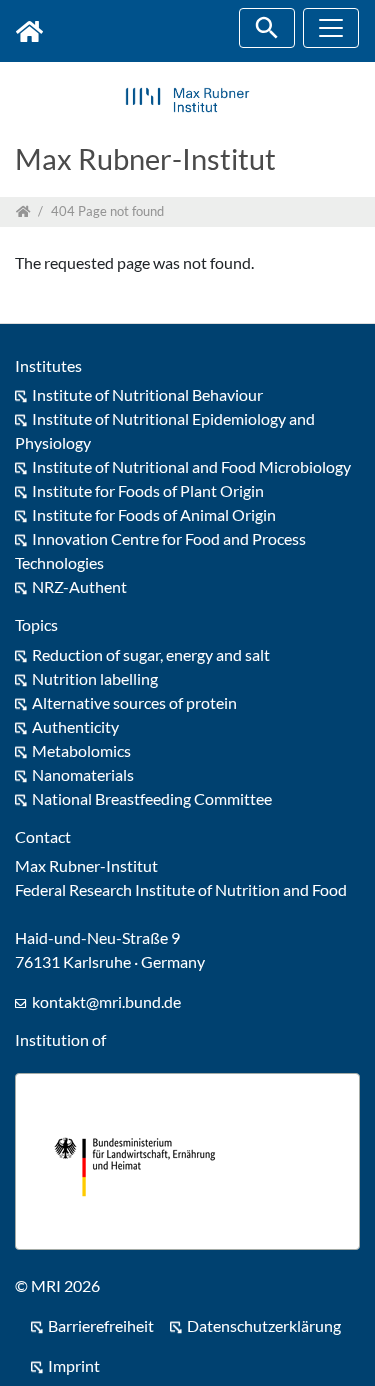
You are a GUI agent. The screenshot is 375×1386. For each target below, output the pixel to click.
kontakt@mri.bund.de (106, 1001)
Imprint (74, 1365)
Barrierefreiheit (101, 1325)
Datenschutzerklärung (264, 1325)
